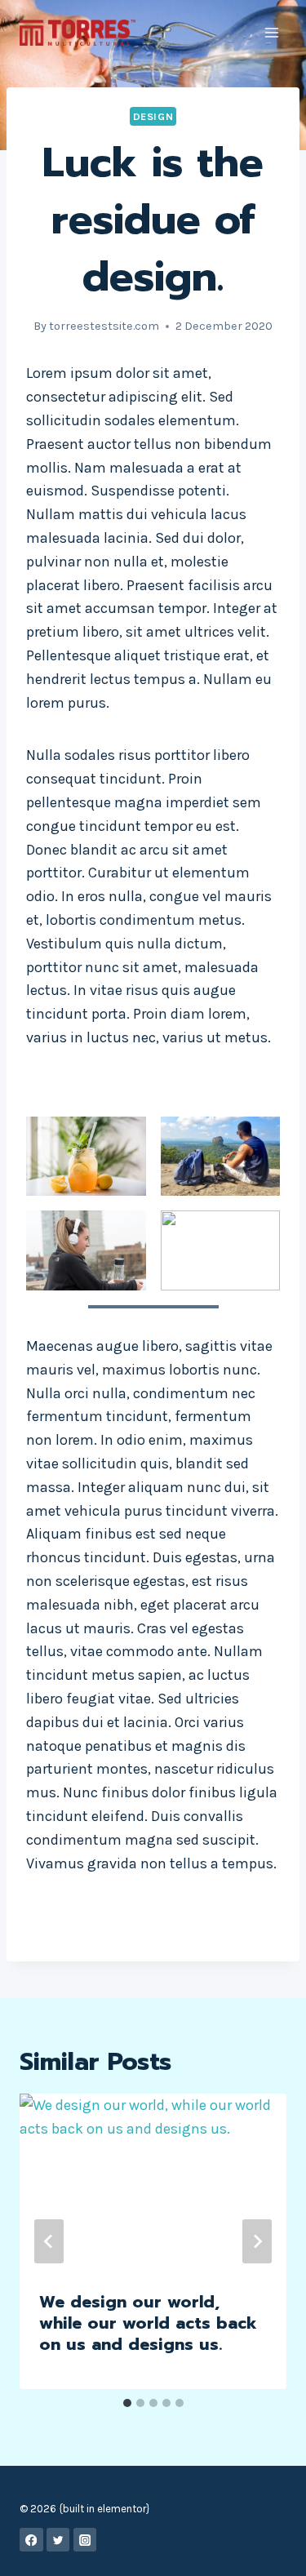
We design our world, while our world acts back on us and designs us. (148, 2323)
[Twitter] (58, 2540)
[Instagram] (85, 2540)
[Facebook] (31, 2540)
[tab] (127, 2403)
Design (153, 116)
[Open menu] (271, 32)
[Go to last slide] (49, 2241)
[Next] (257, 2241)
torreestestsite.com (104, 326)
